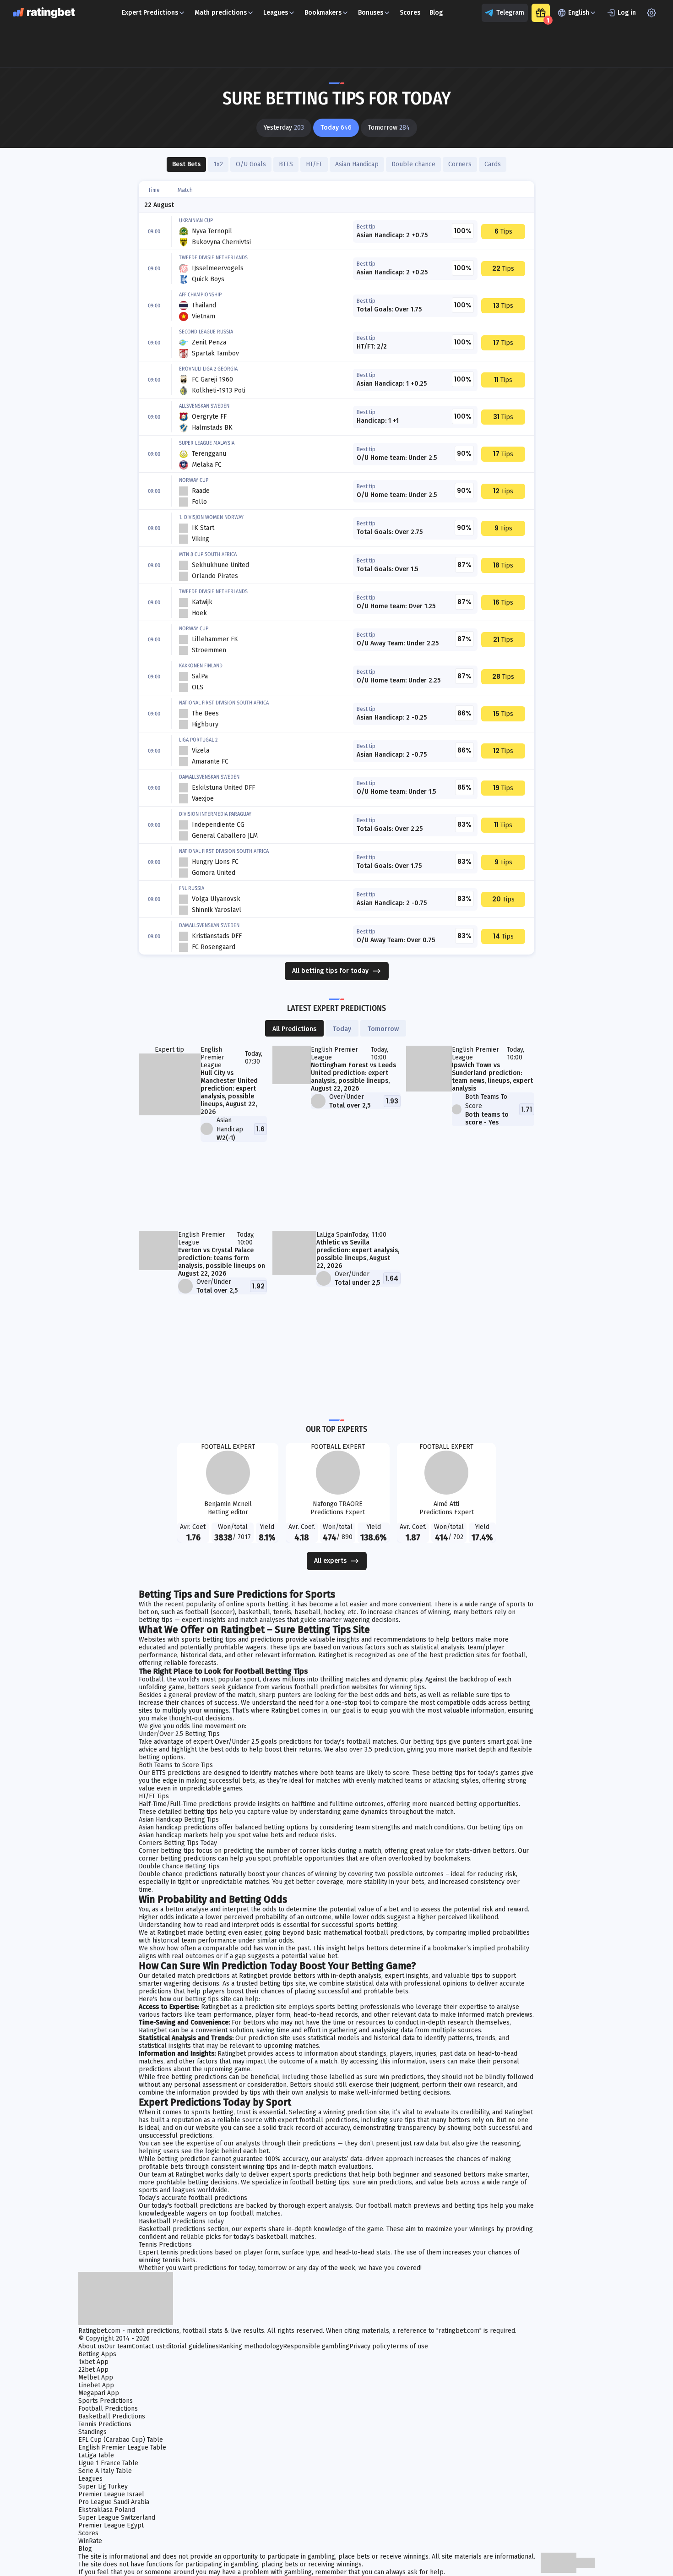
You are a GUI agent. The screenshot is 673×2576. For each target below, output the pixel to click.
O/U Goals (251, 164)
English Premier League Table (122, 2448)
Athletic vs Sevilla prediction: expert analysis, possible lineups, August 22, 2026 (358, 1254)
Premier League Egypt (111, 2525)
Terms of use (409, 2346)
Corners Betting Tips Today (178, 1843)
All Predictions (294, 1029)
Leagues (276, 13)
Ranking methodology (251, 2346)
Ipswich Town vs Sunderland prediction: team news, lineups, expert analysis (492, 1077)
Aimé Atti (446, 1504)
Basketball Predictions (112, 2416)
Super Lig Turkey (103, 2486)
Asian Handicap (357, 164)
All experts (330, 1561)
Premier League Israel (111, 2494)
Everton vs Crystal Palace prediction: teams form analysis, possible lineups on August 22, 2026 (222, 1262)
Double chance (413, 164)
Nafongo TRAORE (338, 1504)
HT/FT (314, 164)
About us (91, 2346)
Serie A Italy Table (105, 2471)
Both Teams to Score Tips (176, 1765)
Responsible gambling (316, 2346)
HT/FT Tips (154, 1796)
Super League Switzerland (117, 2518)
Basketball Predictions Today (181, 2221)
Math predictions (221, 13)
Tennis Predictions (165, 2245)
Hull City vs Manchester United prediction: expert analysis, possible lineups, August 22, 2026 (229, 1092)
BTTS (286, 164)
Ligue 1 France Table (108, 2463)
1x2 (218, 164)
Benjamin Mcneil (228, 1504)
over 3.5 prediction (377, 1749)
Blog (436, 13)
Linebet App (96, 2385)
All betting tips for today (330, 971)
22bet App (93, 2370)
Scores (410, 13)
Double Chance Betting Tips (179, 1866)
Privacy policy (370, 2346)
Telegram (510, 13)
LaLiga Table (96, 2455)
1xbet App (93, 2362)
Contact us (147, 2346)
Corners (460, 164)
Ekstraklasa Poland (107, 2510)
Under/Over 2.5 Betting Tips (179, 1734)
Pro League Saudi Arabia (114, 2502)
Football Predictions (108, 2409)
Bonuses (371, 13)
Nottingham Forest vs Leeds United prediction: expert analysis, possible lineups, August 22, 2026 (353, 1077)
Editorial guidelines (191, 2346)
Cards (493, 164)
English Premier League (212, 1057)
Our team (118, 2346)
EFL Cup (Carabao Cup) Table (121, 2440)
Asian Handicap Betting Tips (179, 1820)
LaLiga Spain (334, 1235)
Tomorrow (383, 1029)
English (579, 13)
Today (342, 1029)
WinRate (90, 2541)
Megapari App (99, 2393)
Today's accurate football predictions (193, 2198)
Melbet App (96, 2377)
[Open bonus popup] (541, 13)
